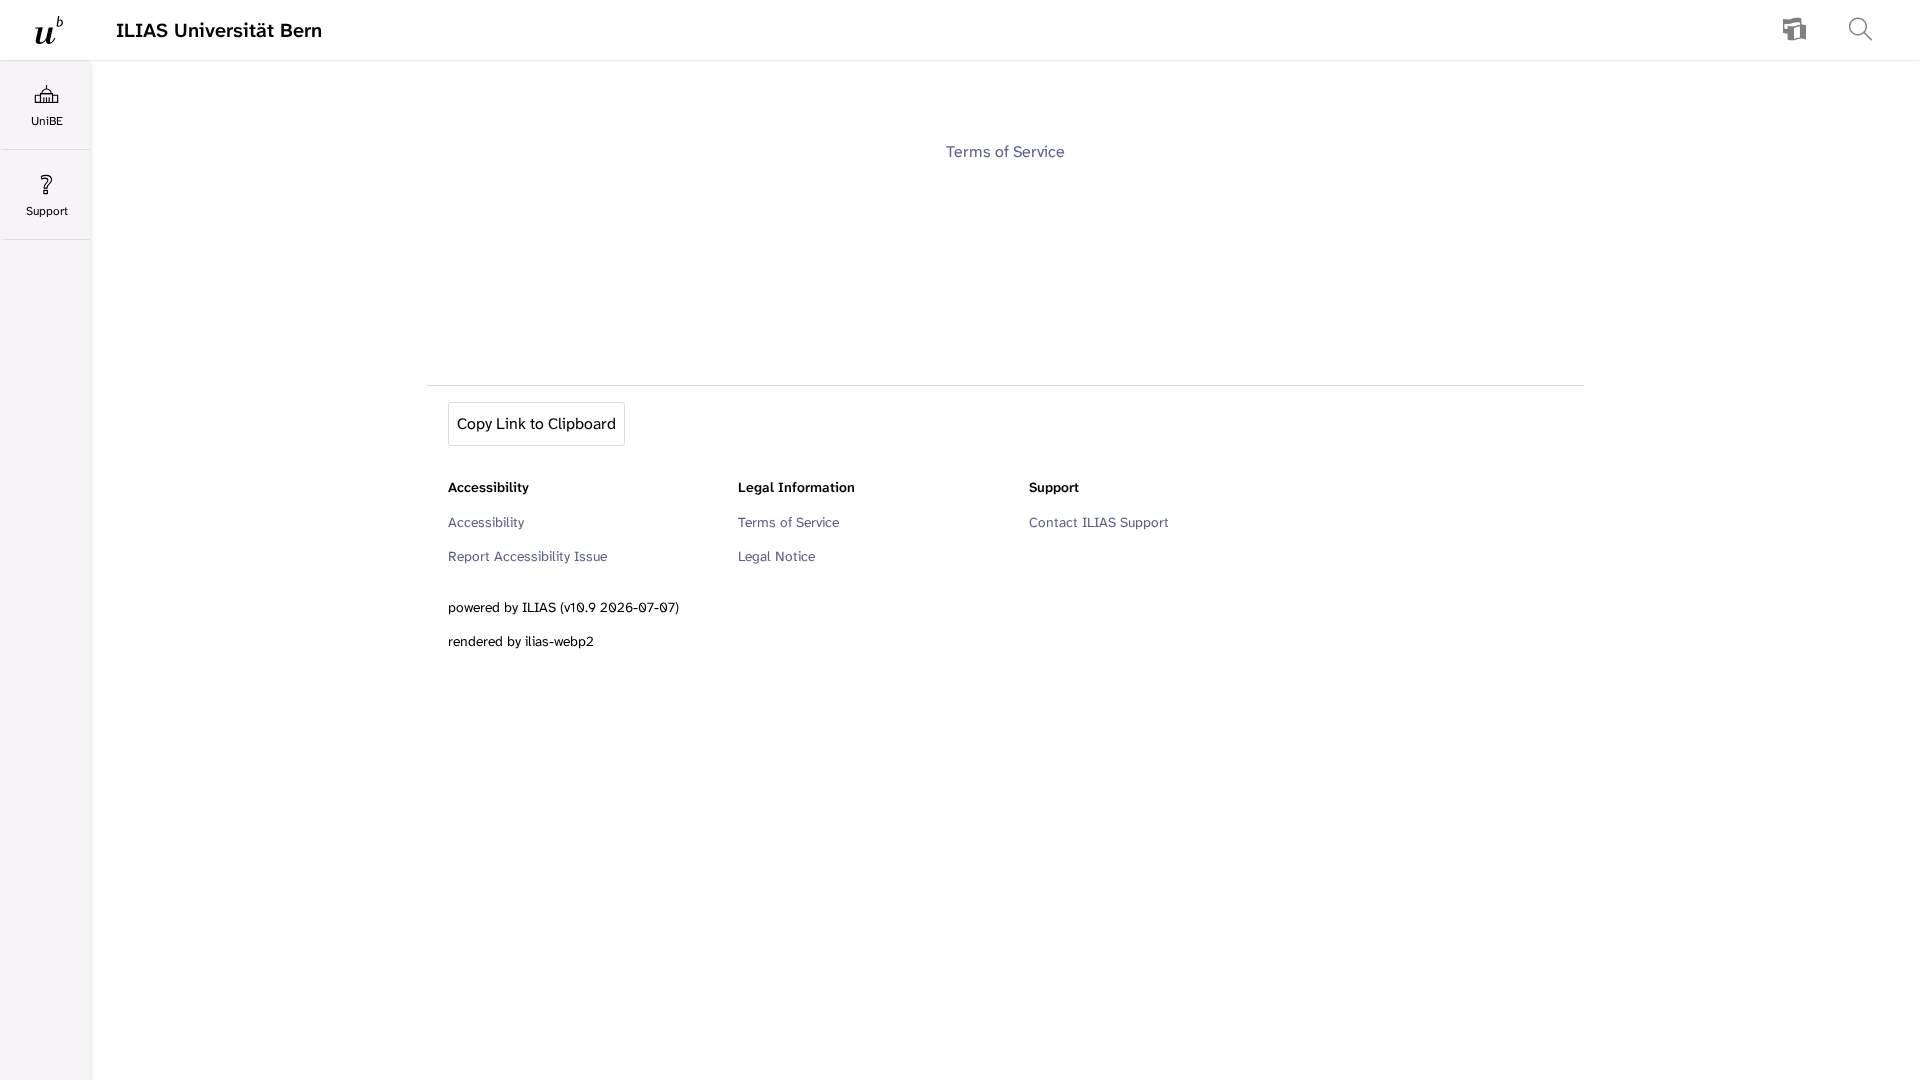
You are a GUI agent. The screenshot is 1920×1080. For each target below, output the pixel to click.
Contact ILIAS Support (1099, 522)
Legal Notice (776, 556)
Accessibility (486, 522)
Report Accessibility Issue (527, 556)
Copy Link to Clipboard (536, 423)
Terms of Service (1005, 151)
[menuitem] (1795, 30)
